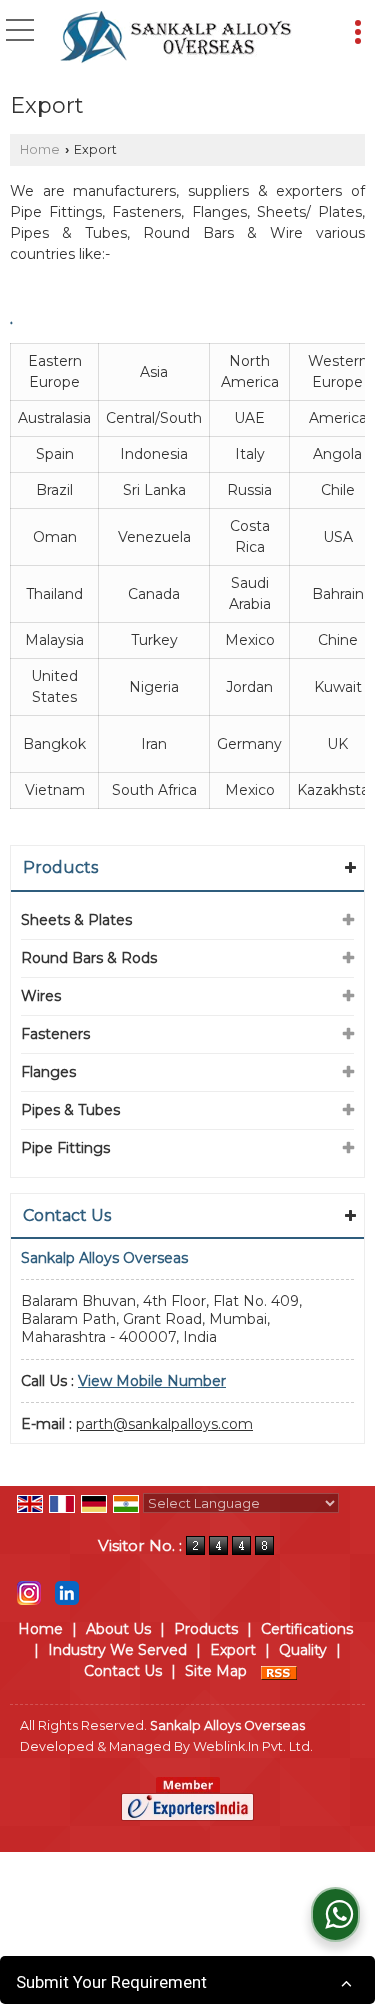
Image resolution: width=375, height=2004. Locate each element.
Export (233, 1650)
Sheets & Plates (76, 920)
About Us (118, 1629)
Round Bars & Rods (89, 958)
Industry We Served (117, 1650)
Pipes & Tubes (70, 1110)
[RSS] (279, 1671)
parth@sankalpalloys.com (164, 1424)
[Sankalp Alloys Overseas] (175, 38)
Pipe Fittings (65, 1148)
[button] (152, 1381)
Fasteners (55, 1034)
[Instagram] (29, 1592)
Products (60, 867)
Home (40, 149)
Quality (303, 1650)
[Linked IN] (67, 1592)
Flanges (48, 1072)
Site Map (216, 1671)
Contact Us (123, 1671)
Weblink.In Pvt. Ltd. (253, 1746)
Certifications (307, 1629)
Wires (41, 996)
